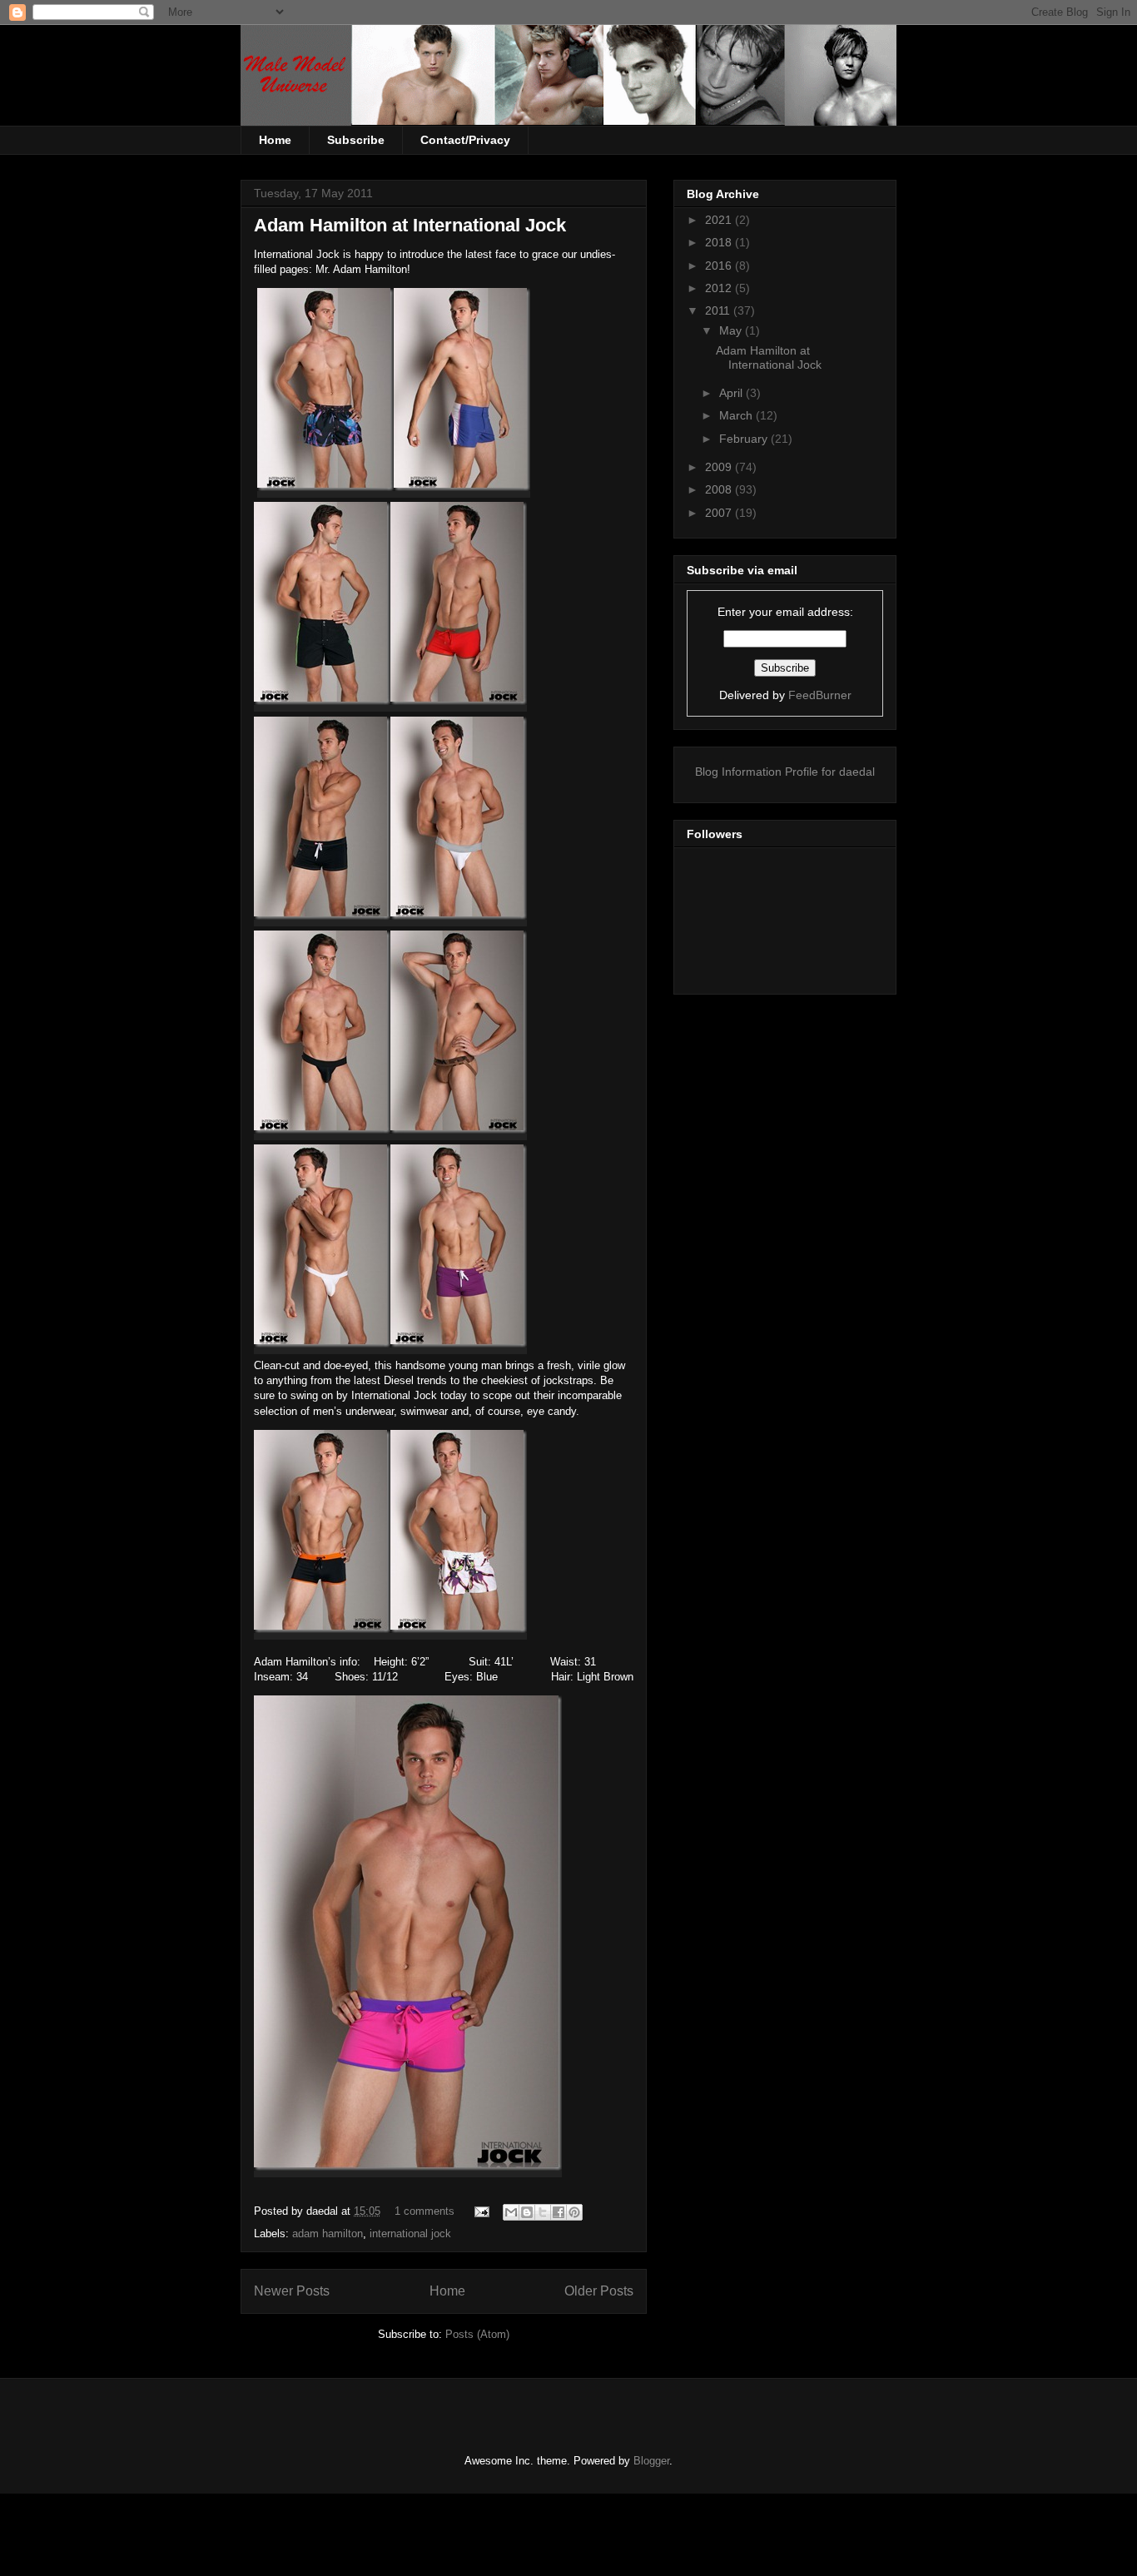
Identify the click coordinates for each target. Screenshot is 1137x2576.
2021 (720, 220)
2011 (719, 310)
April (732, 393)
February (745, 439)
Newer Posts (292, 2291)
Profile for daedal (830, 772)
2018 (720, 242)
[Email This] (511, 2212)
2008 (720, 489)
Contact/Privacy (465, 140)
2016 (720, 266)
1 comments (425, 2211)
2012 (720, 288)
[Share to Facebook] (559, 2212)
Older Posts (599, 2291)
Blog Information (738, 772)
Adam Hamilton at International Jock (410, 225)
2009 (720, 467)
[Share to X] (543, 2212)
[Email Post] (481, 2211)
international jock (410, 2234)
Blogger (651, 2461)
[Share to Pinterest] (574, 2212)
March (737, 415)
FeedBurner (820, 695)
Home (275, 140)
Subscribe (356, 140)
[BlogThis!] (527, 2212)
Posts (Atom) (477, 2334)
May (732, 330)
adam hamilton (328, 2234)
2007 (720, 513)
